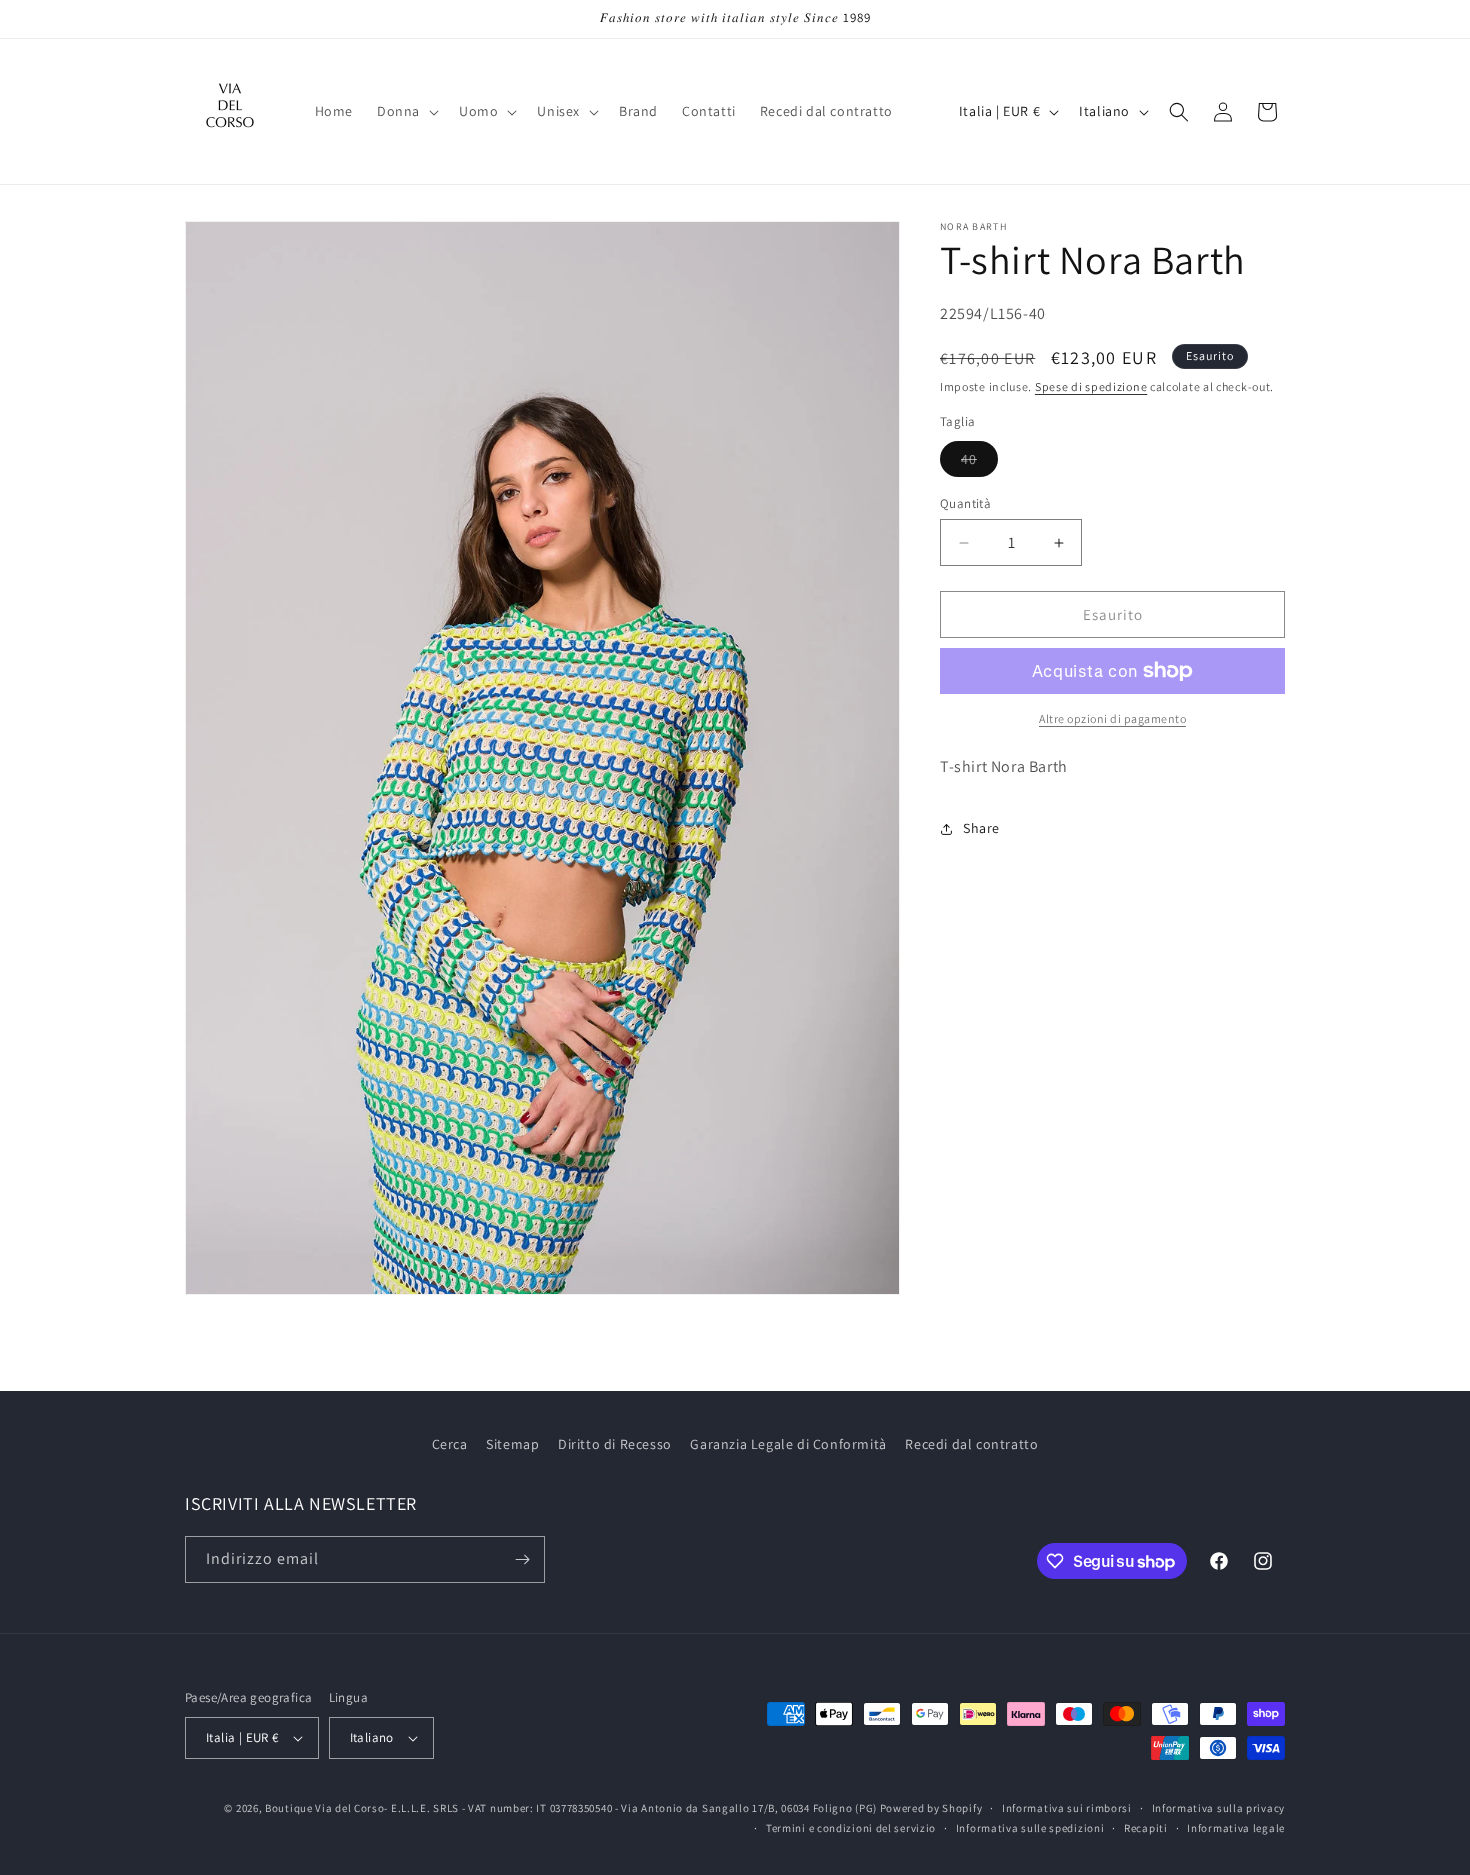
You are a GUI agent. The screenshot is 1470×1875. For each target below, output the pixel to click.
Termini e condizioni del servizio (851, 1828)
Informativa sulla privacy (1219, 1808)
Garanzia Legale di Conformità (788, 1444)
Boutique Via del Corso (324, 1808)
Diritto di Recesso (615, 1444)
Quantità (965, 503)
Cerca (450, 1444)
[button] (406, 111)
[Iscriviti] (522, 1559)
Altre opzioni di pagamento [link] (1112, 718)
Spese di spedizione (1091, 386)
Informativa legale (1236, 1828)
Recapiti (1146, 1828)
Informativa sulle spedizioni (1030, 1828)
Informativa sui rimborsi (1067, 1808)
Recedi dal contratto (971, 1444)
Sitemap (512, 1444)
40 (979, 463)
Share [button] (981, 828)
